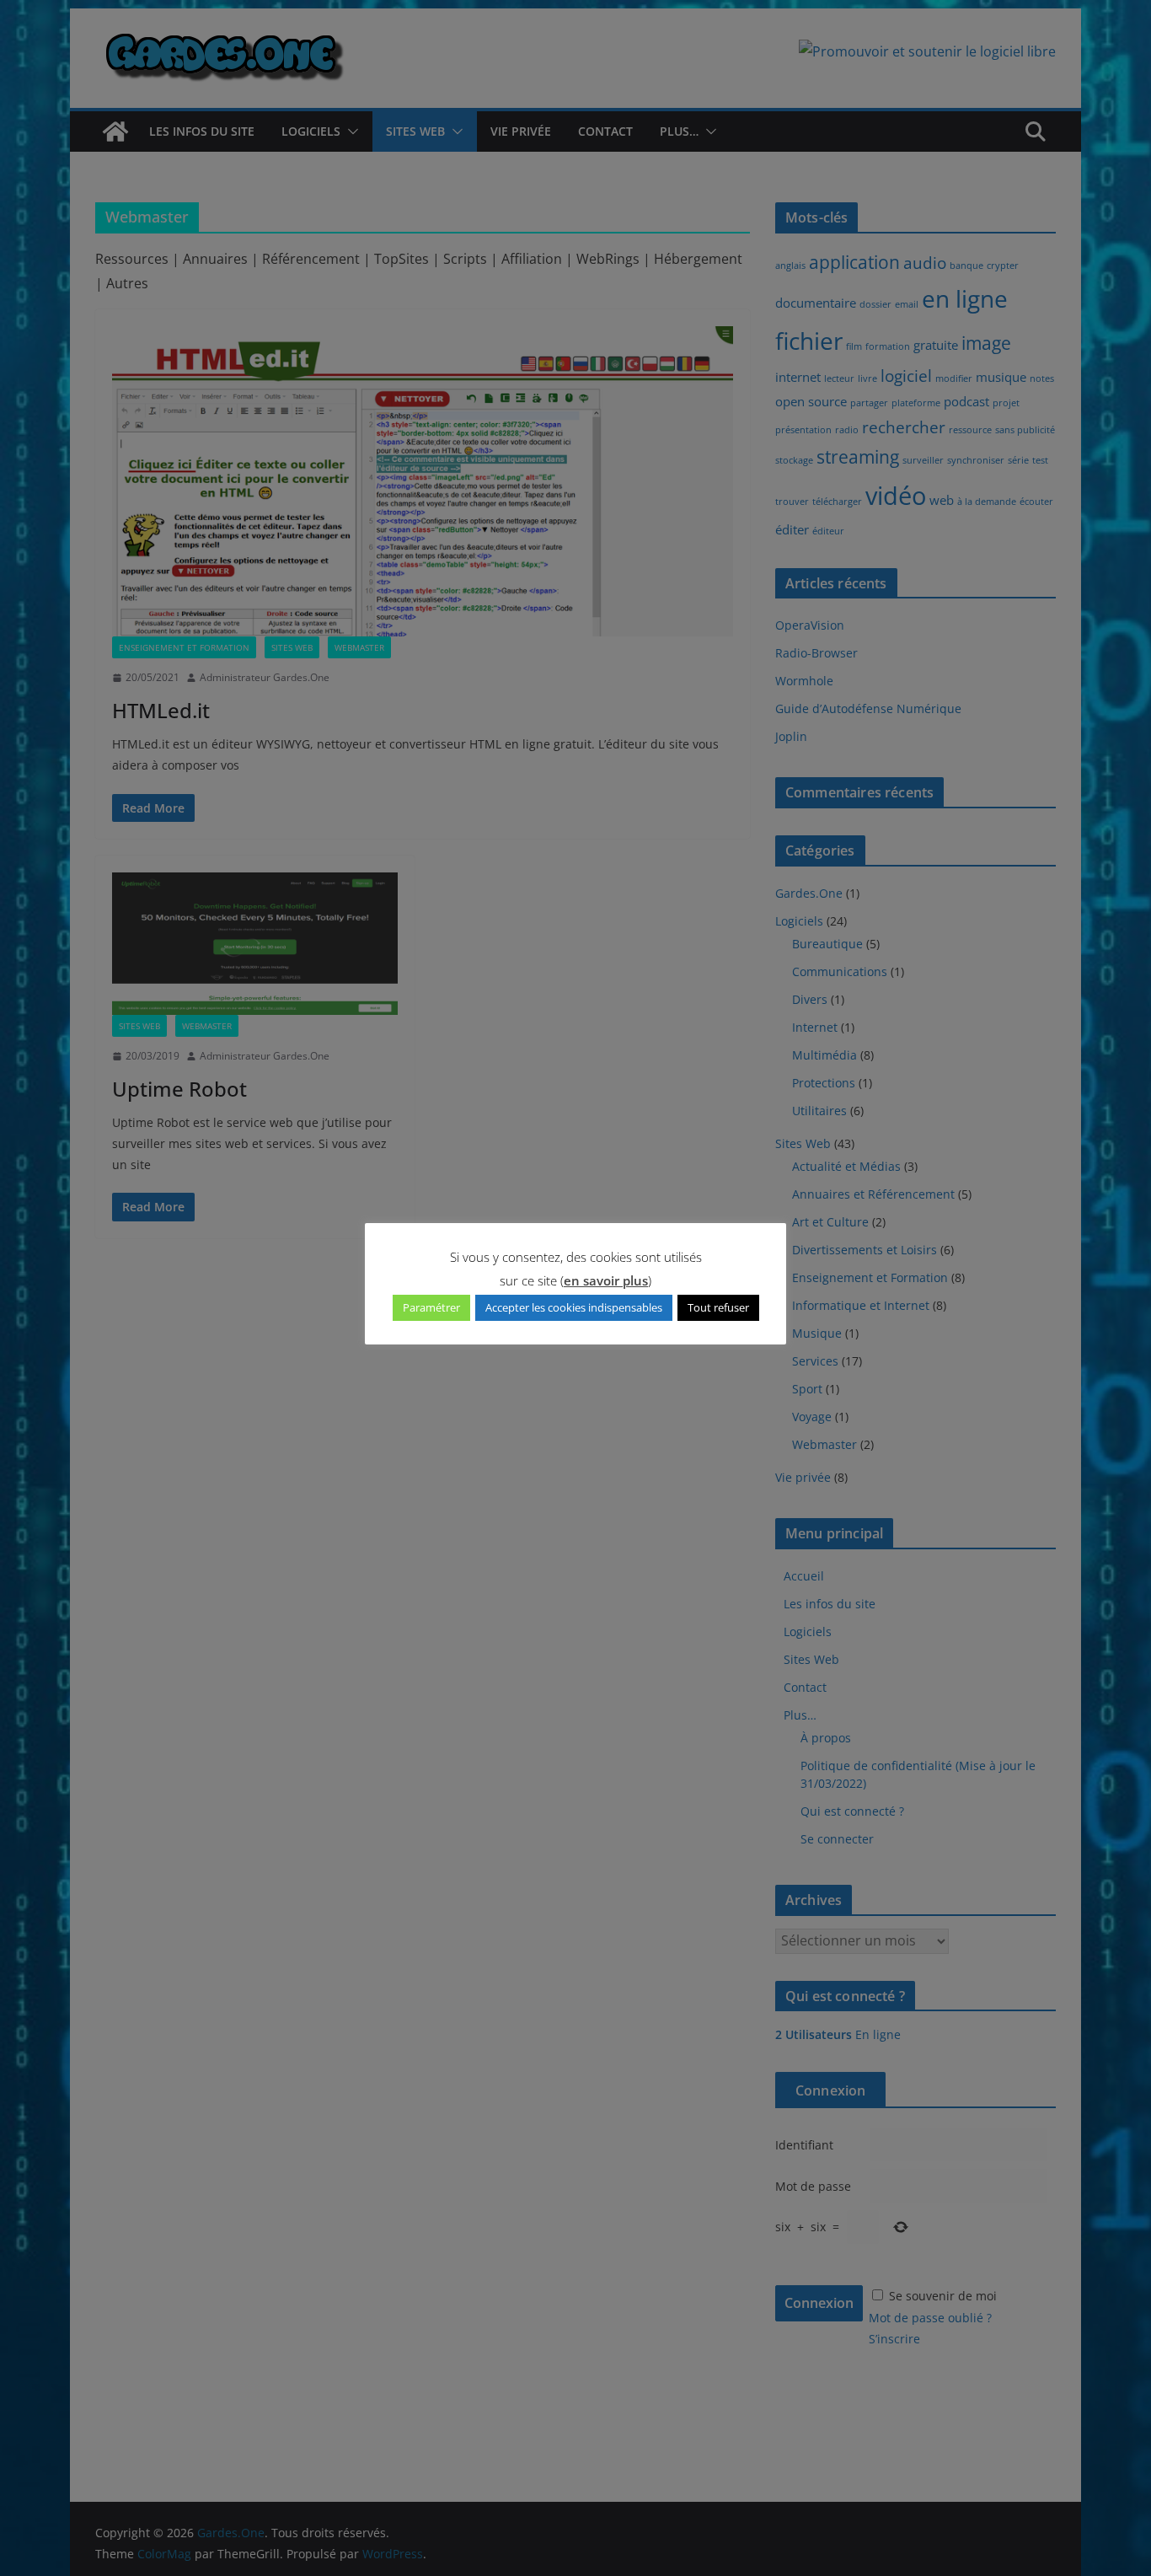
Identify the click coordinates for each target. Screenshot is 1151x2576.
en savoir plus (606, 1280)
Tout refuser (718, 1307)
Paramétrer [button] (431, 1307)
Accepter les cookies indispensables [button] (574, 1307)
